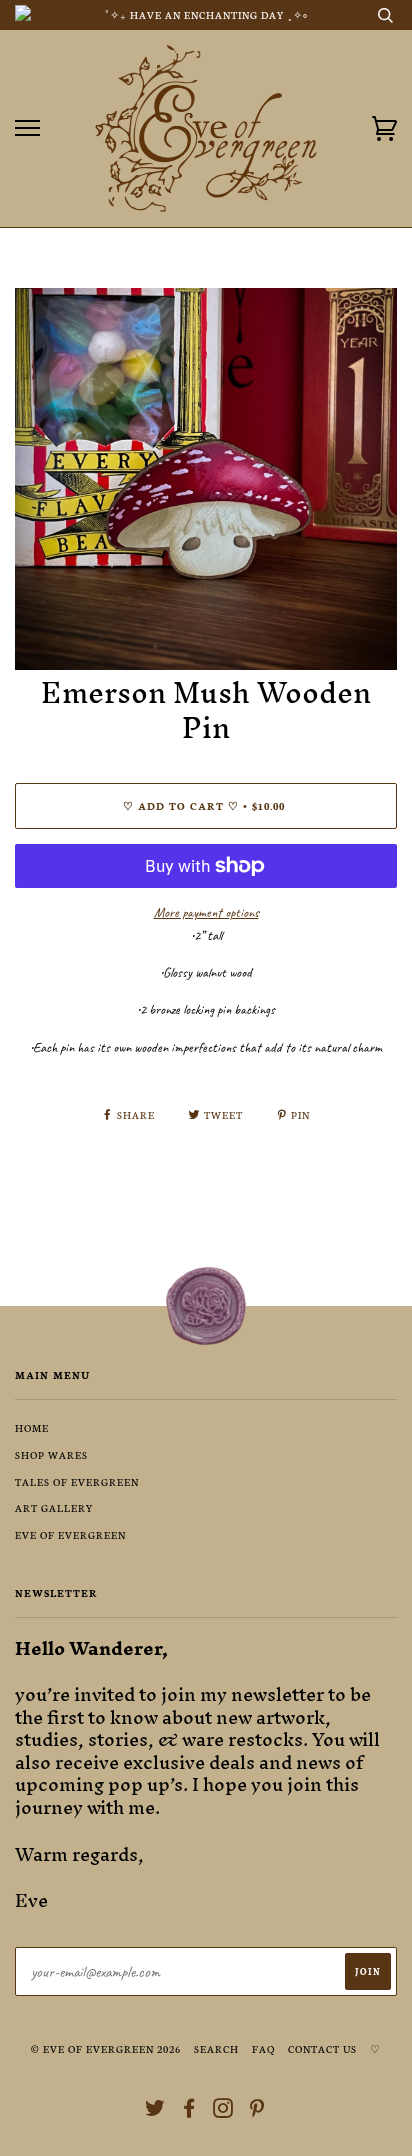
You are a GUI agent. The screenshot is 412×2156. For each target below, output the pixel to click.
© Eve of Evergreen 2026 (106, 2048)
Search (216, 2048)
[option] (206, 479)
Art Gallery (54, 1507)
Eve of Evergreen (70, 1534)
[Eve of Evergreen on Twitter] (155, 2111)
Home (32, 1427)
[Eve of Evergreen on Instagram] (223, 2111)
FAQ (263, 2048)
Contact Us (322, 2048)
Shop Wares (51, 1454)
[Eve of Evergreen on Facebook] (189, 2111)
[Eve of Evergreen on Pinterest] (257, 2111)
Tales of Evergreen (77, 1481)
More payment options (206, 912)
